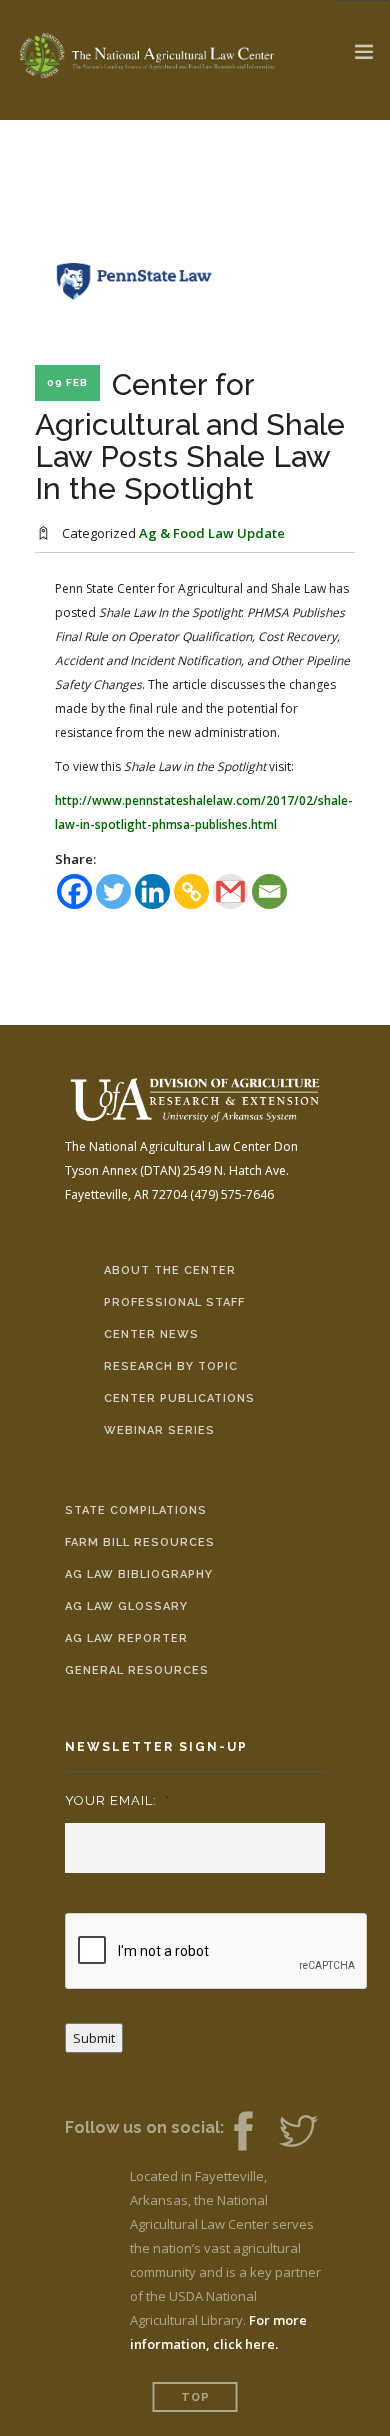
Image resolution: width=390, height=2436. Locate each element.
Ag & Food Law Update (212, 533)
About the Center (170, 1270)
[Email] (269, 891)
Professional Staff (174, 1302)
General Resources (137, 1670)
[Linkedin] (152, 891)
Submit (94, 2038)
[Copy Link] (191, 891)
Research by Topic (171, 1366)
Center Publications (179, 1398)
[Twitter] (113, 891)
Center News (151, 1334)
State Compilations (136, 1510)
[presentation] (217, 1952)
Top (195, 2397)
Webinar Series (159, 1430)
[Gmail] (230, 891)
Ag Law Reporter (126, 1638)
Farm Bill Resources (140, 1542)
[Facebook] (74, 891)
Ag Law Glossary (126, 1606)
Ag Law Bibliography (139, 1574)
